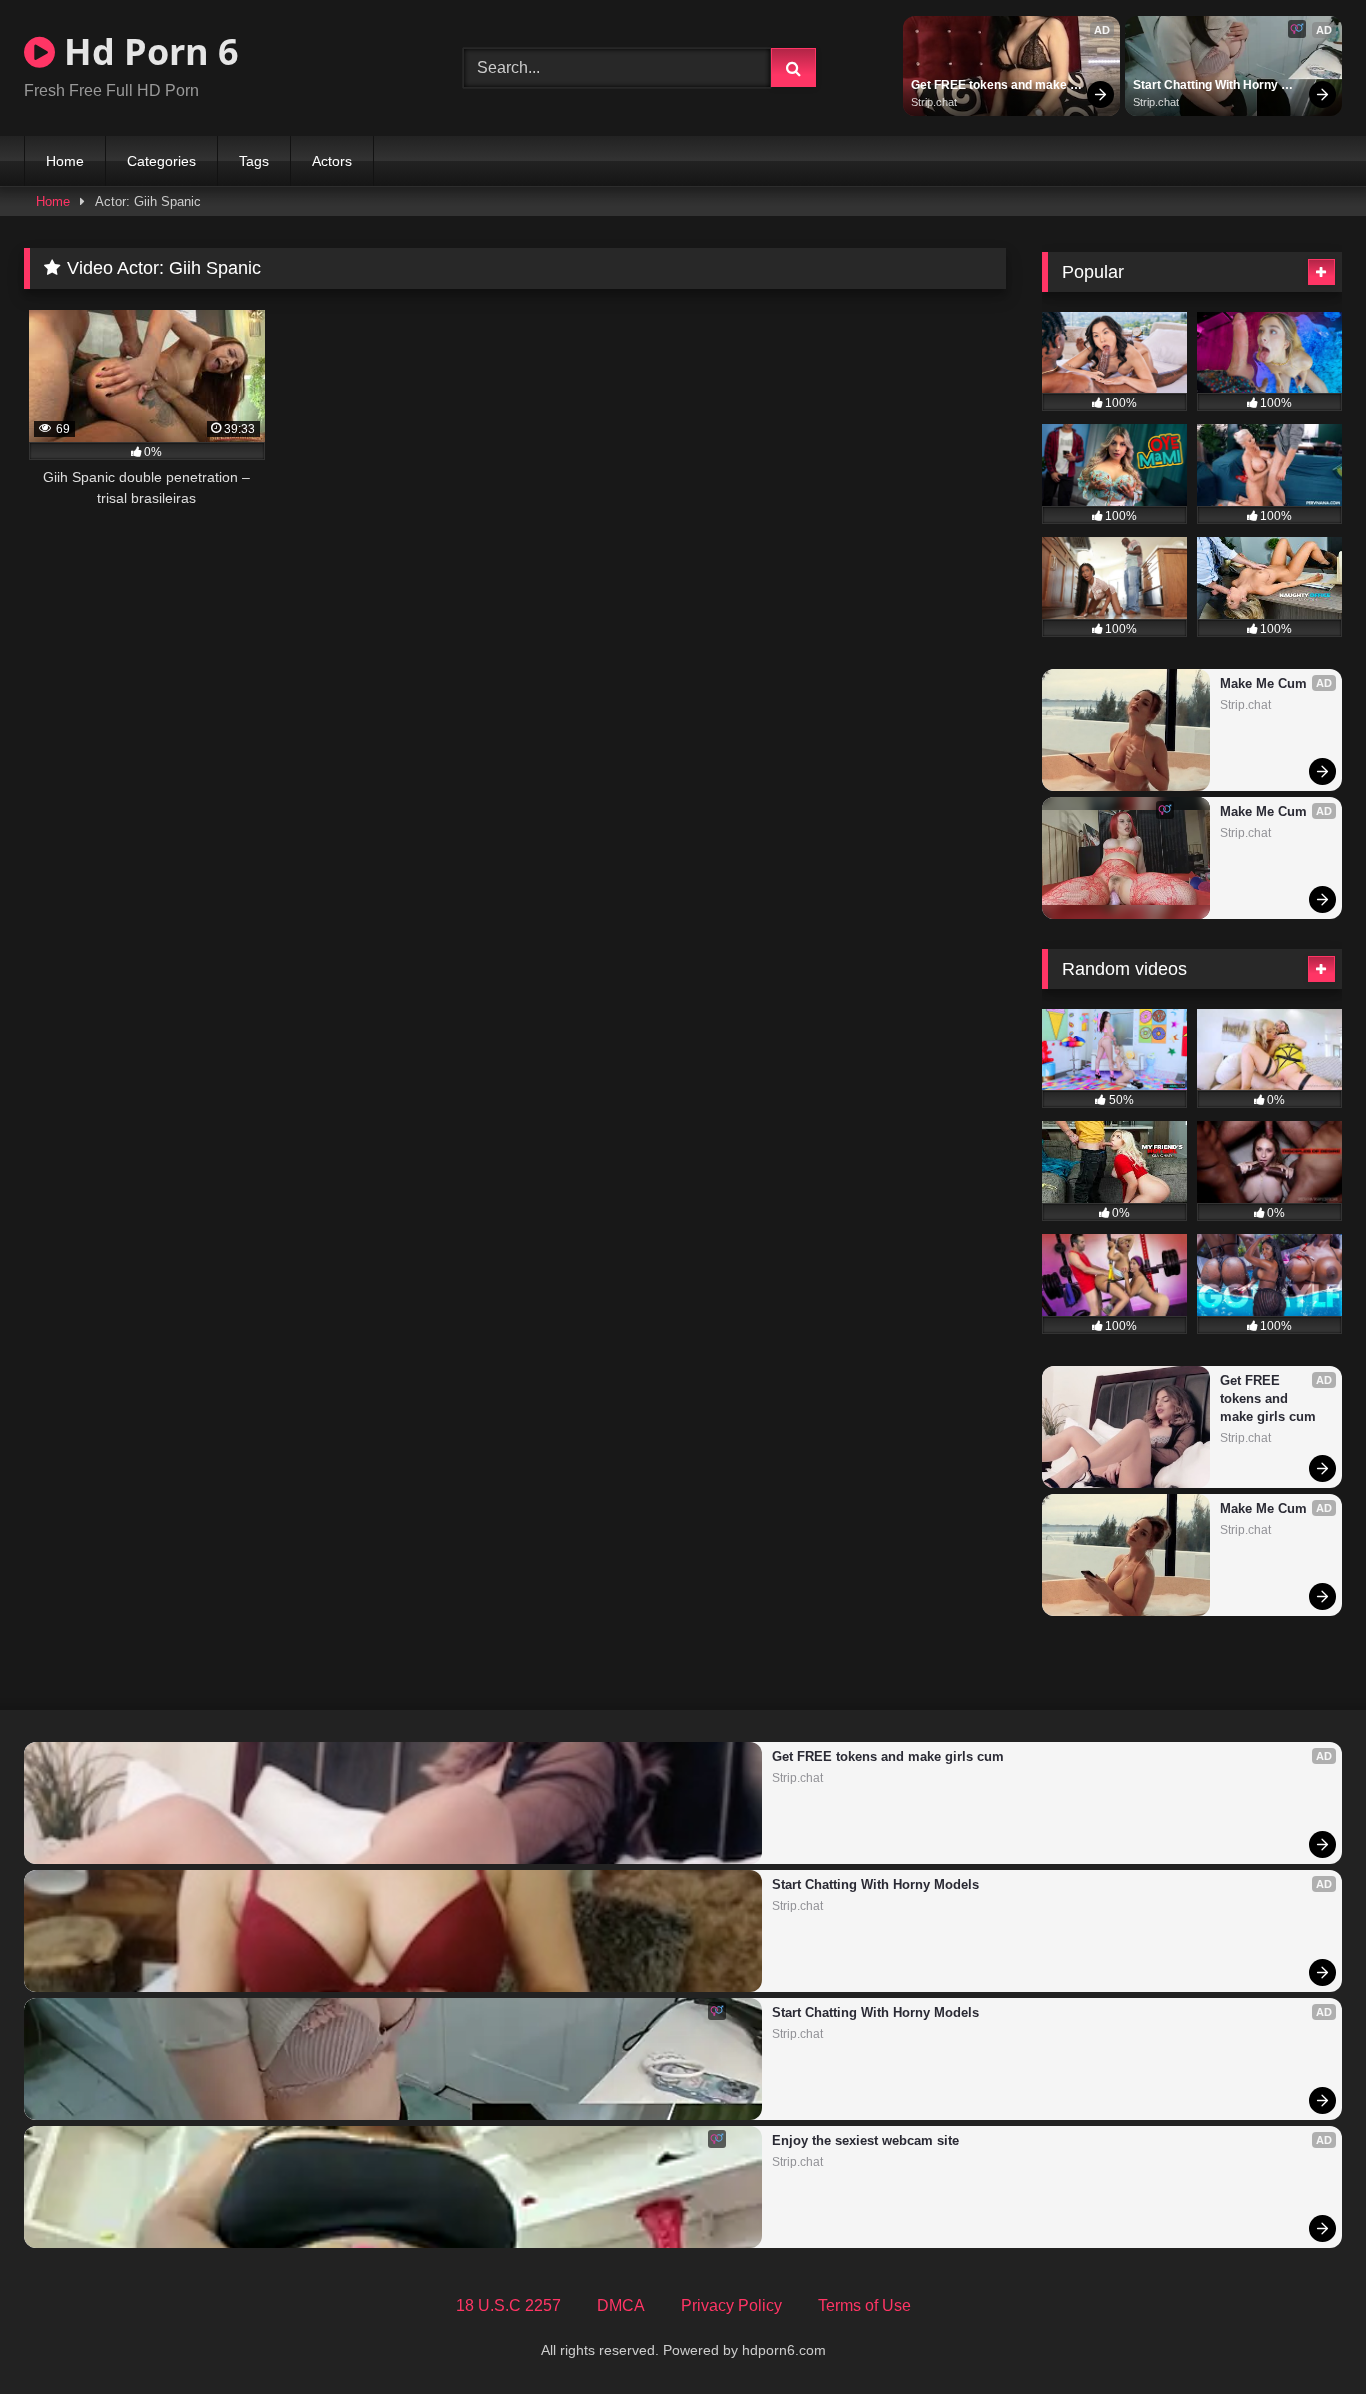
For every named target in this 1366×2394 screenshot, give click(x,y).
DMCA (621, 2305)
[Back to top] (1304, 2334)
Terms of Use (864, 2305)
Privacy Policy (731, 2305)
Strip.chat (934, 102)
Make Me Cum (1263, 683)
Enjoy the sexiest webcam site (865, 2140)
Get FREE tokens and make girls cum (990, 86)
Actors (332, 161)
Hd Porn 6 (147, 51)
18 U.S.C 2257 (508, 2305)
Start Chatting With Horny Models (1207, 86)
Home (65, 161)
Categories (161, 161)
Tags (254, 161)
